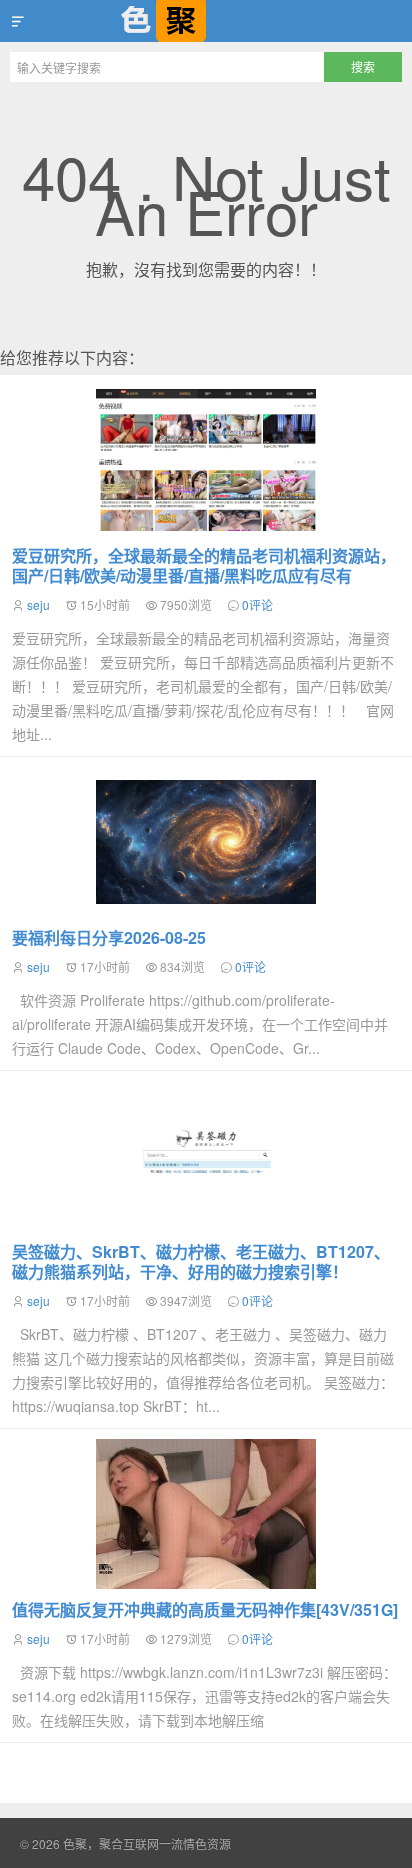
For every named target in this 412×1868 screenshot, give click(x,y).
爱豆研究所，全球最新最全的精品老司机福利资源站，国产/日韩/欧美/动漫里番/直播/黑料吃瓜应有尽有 (204, 565)
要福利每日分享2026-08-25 (109, 937)
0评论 (257, 604)
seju (38, 604)
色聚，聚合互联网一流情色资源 (206, 21)
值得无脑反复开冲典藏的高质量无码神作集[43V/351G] (205, 1609)
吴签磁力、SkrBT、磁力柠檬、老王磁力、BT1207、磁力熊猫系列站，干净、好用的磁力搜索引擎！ (201, 1261)
